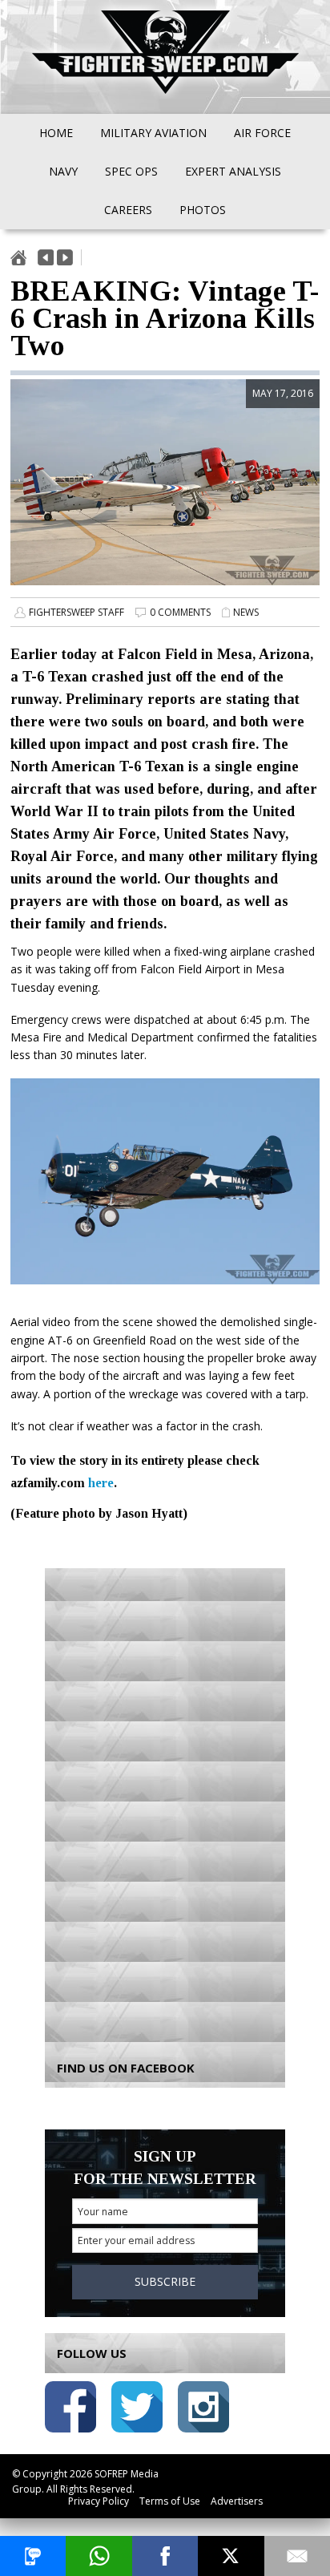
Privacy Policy (99, 2501)
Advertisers (237, 2501)
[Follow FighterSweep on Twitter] (137, 2410)
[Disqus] (165, 1803)
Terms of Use (170, 2501)
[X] (231, 2556)
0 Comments (180, 612)
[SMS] (33, 2556)
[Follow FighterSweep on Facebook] (70, 2410)
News (246, 612)
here (101, 1483)
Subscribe (165, 2281)
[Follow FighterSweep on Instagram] (203, 2410)
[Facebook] (165, 2556)
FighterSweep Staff (76, 612)
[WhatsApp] (99, 2556)
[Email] (297, 2556)
